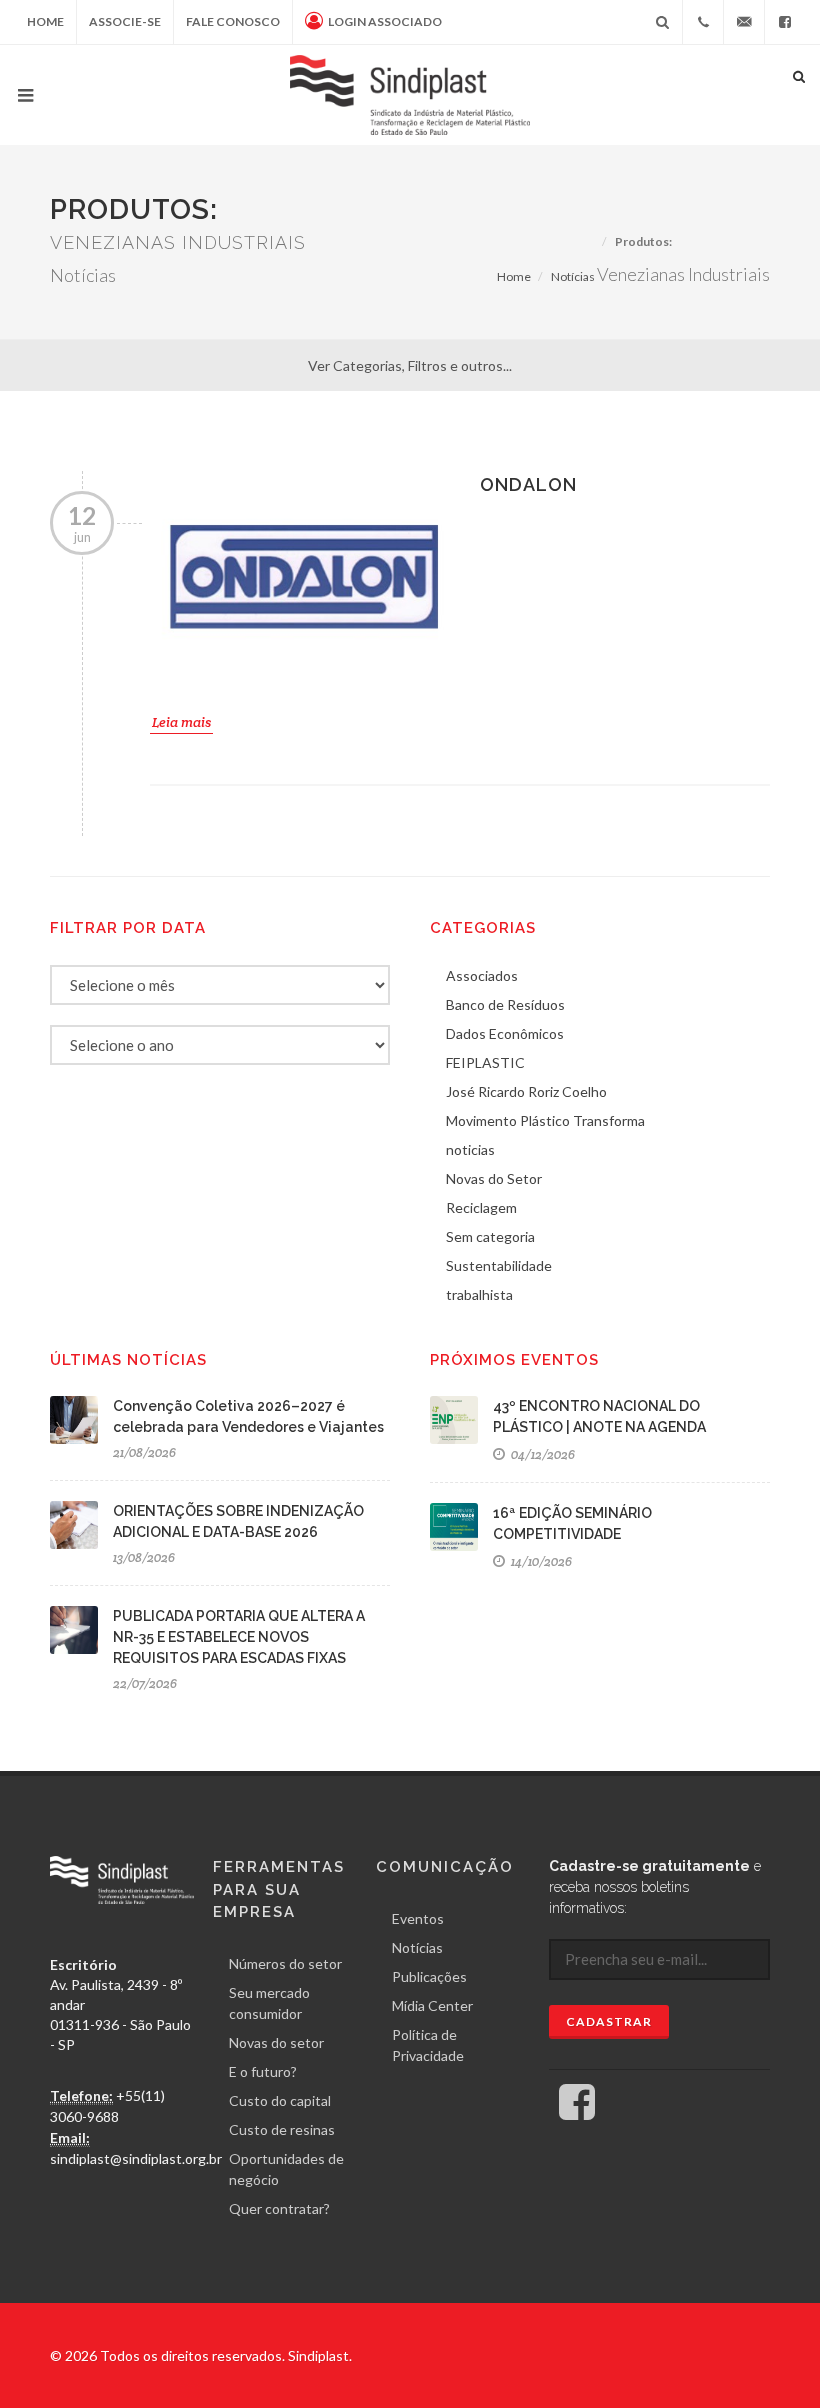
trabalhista (479, 1294)
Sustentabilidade (499, 1265)
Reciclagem (481, 1207)
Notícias (573, 276)
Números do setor (285, 1963)
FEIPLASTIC (485, 1062)
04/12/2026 (541, 1454)
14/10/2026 (540, 1561)
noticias (470, 1149)
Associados (482, 975)
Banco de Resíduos (505, 1004)
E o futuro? (263, 2071)
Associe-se (125, 21)
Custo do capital (280, 2100)
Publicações (429, 1976)
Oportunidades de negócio (286, 2169)
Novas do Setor (494, 1178)
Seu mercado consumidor (269, 2003)
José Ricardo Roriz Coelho (526, 1091)
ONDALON (528, 484)
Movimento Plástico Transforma (545, 1120)
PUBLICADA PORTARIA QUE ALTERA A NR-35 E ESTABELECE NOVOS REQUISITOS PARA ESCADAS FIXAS (239, 1637)
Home (45, 21)
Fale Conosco (233, 21)
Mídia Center (432, 2005)
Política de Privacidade (428, 2045)
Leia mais (181, 722)
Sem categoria (490, 1236)
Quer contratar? (279, 2208)
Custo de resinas (282, 2129)
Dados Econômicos (505, 1033)
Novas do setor (276, 2042)
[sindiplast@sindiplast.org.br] (744, 22)
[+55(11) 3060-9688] (703, 22)
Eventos (418, 1918)
